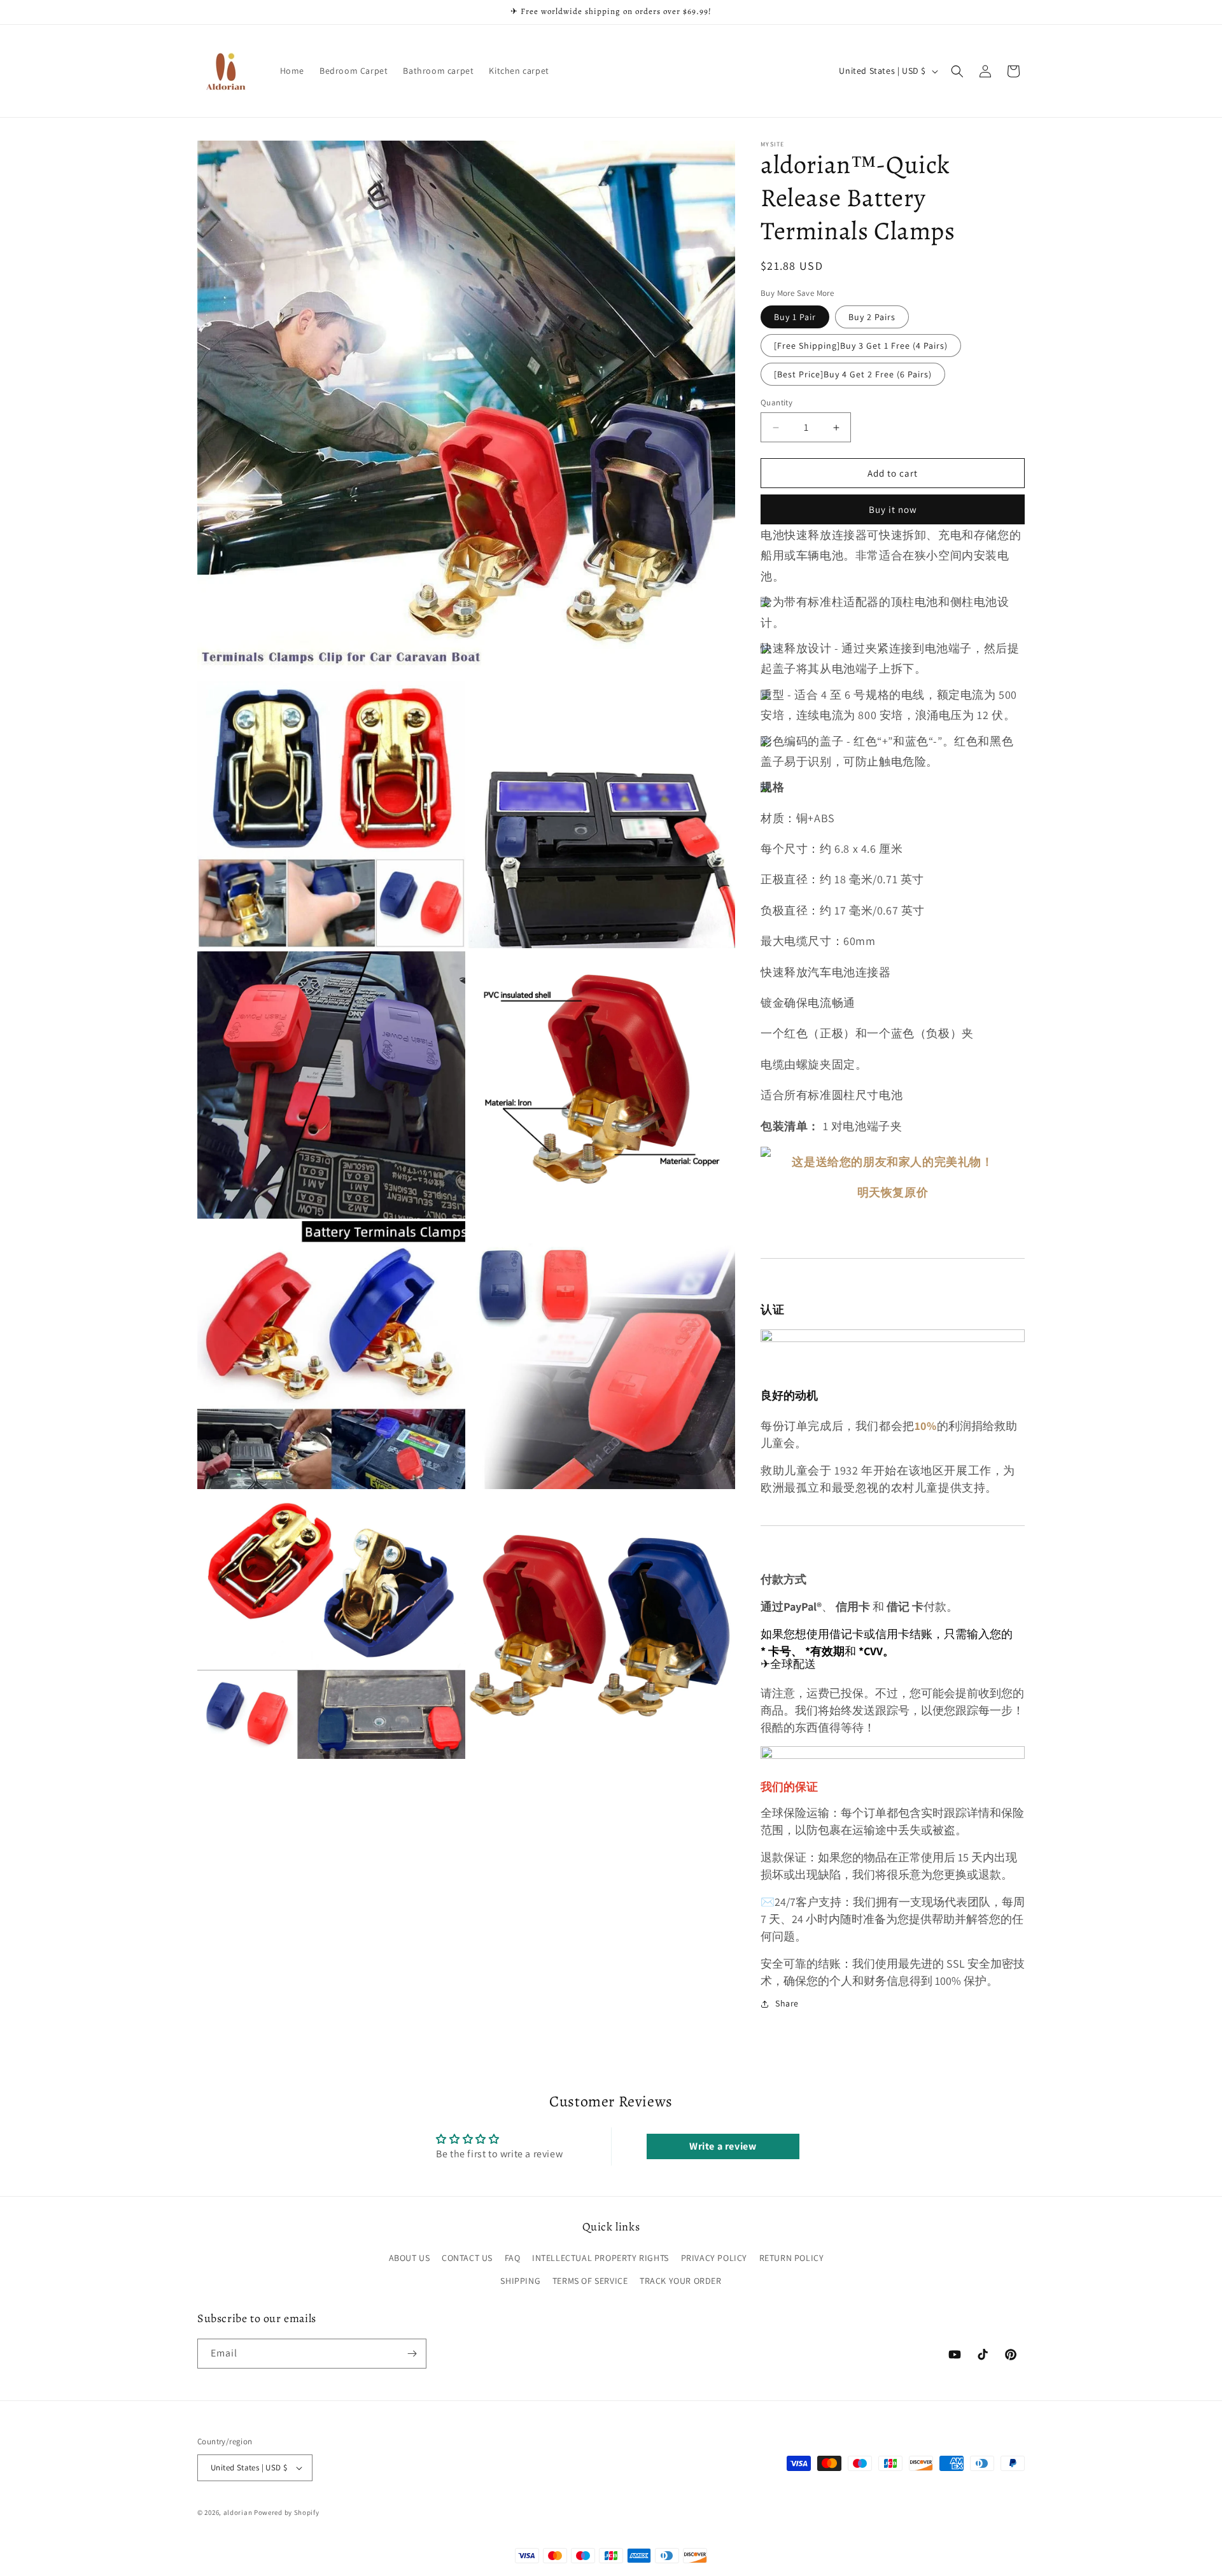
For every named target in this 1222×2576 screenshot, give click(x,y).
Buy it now (893, 509)
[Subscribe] (412, 2354)
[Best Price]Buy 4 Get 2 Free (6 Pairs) (853, 374)
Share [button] (787, 2003)
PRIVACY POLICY (714, 2258)
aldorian (238, 2512)
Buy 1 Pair (795, 317)
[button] (957, 71)
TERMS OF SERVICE (590, 2281)
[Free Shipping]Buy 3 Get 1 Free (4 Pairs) (861, 346)
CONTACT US (467, 2258)
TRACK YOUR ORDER (681, 2281)
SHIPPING (520, 2281)
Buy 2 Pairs (872, 317)
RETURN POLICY (792, 2258)
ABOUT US (410, 2258)
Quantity (776, 402)
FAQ (513, 2258)
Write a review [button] (723, 2146)
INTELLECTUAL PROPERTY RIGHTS (600, 2258)
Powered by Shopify (287, 2512)
